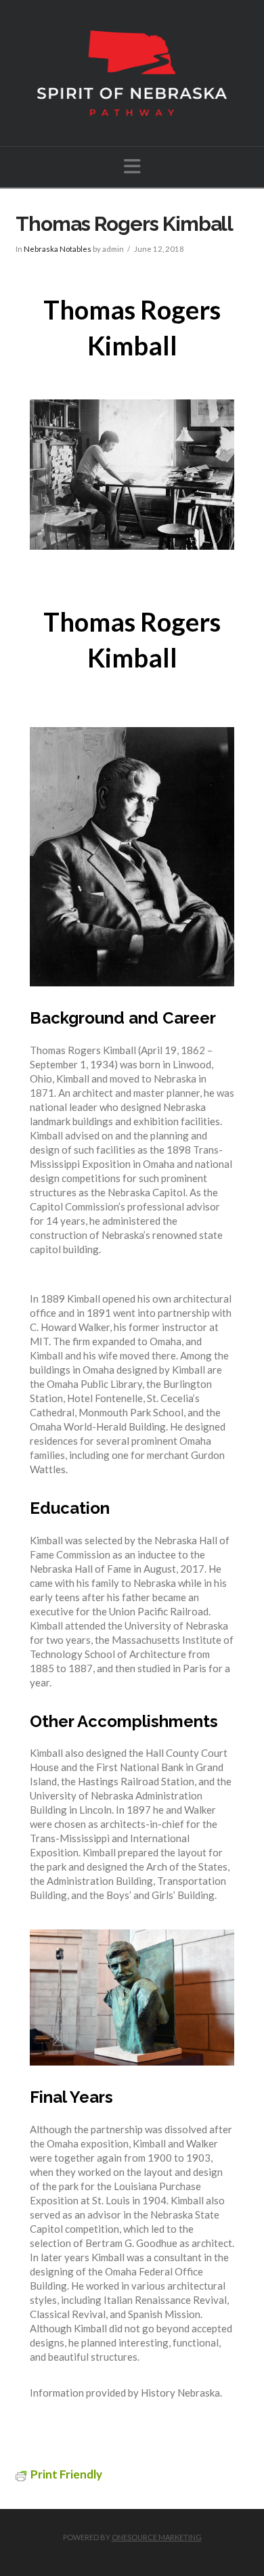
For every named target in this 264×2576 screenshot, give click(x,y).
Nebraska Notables (58, 249)
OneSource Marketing (157, 2537)
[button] (132, 166)
